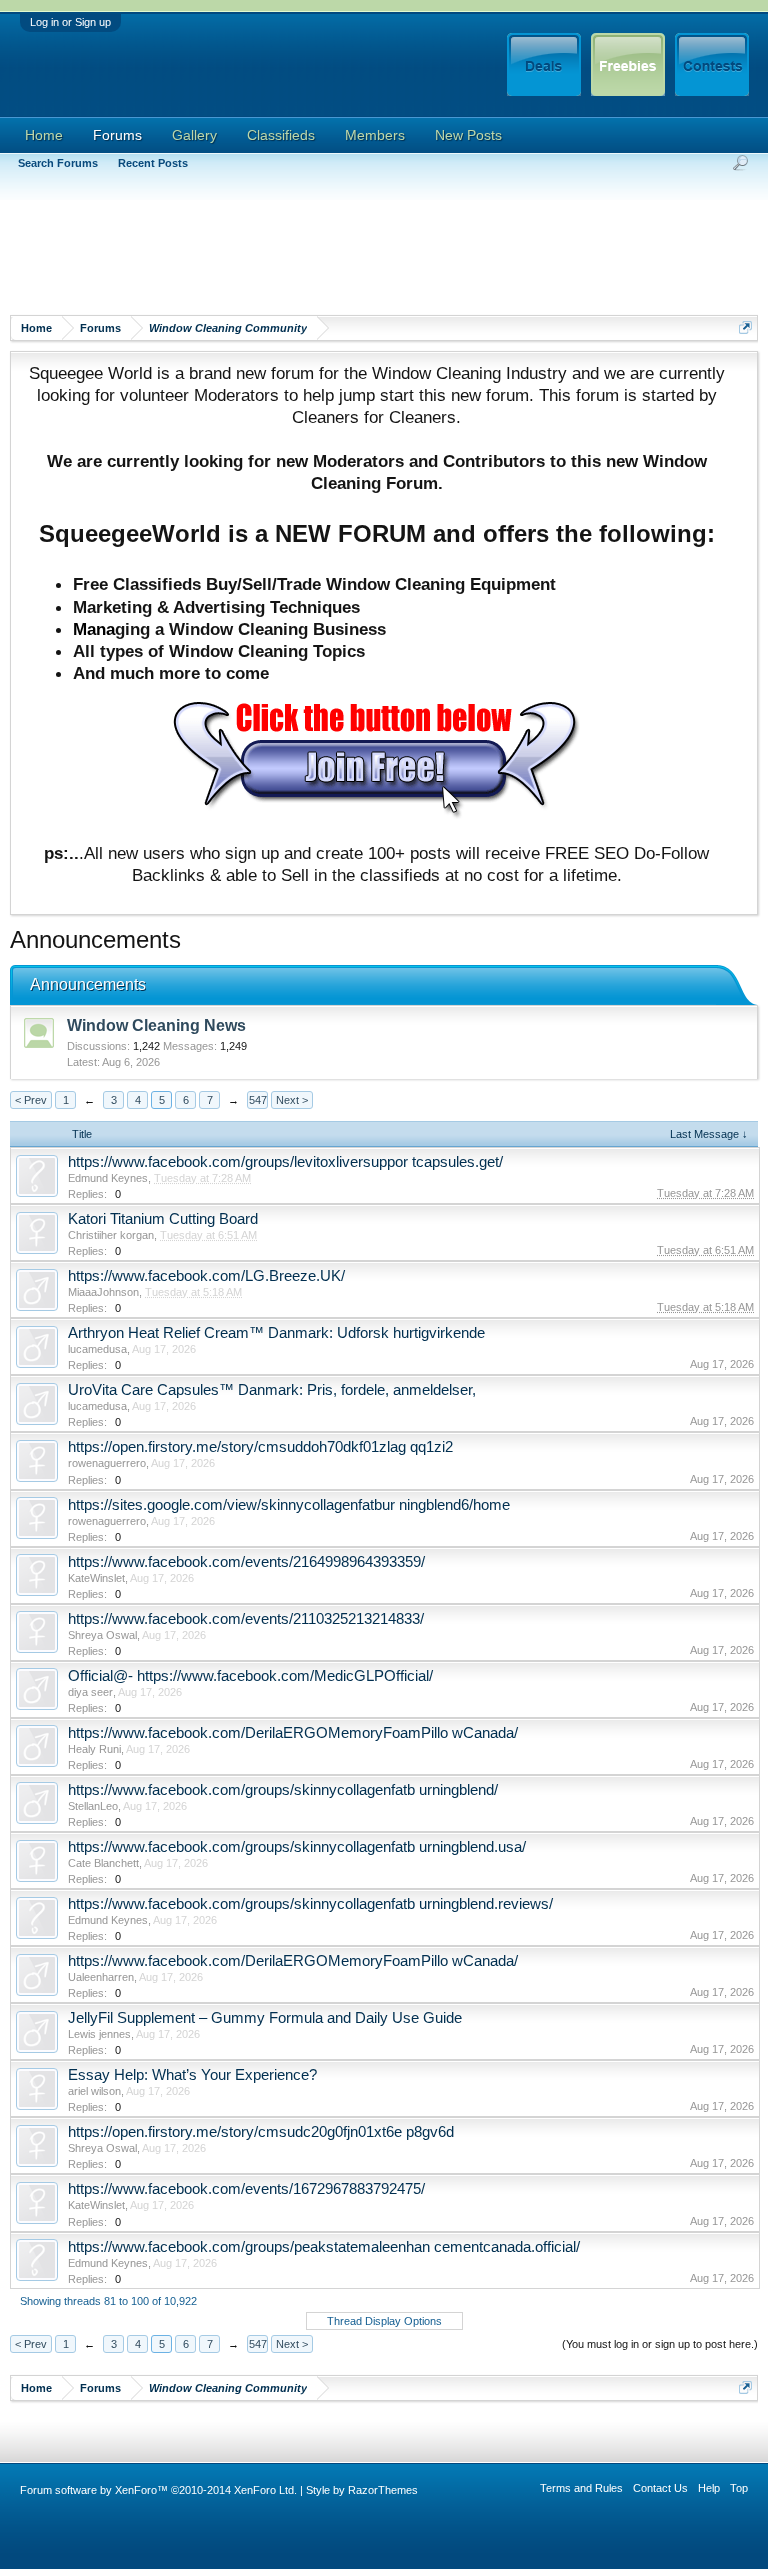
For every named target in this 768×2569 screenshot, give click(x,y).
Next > (292, 1100)
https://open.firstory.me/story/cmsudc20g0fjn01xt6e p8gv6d (261, 2132)
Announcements (88, 984)
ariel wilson (94, 2091)
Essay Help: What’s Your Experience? (192, 2075)
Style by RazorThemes (362, 2490)
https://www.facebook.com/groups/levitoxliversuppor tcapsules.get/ (285, 1162)
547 (258, 1100)
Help (709, 2488)
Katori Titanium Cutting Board (163, 1219)
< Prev (31, 1100)
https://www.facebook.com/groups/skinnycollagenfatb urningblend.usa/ (297, 1847)
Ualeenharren (101, 1977)
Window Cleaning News (156, 1025)
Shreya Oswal (102, 1635)
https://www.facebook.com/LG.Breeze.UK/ (206, 1276)
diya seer (90, 1692)
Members (375, 135)
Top (739, 2488)
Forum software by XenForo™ (158, 2490)
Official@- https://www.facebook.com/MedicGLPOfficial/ (250, 1676)
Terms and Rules (581, 2488)
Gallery (194, 135)
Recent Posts (153, 163)
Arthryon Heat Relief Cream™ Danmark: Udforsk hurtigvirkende (276, 1333)
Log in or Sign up (70, 22)
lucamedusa (97, 1349)
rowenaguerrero (107, 1463)
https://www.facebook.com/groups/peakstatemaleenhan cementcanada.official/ (324, 2247)
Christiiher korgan (111, 1235)
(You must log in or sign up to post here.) (660, 2344)
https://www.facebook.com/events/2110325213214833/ (246, 1619)
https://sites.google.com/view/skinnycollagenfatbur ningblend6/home (289, 1505)
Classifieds (281, 135)
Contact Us (660, 2488)
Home (44, 135)
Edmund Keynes (108, 1178)
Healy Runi (94, 1749)
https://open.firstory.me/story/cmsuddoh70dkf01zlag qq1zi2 (260, 1447)
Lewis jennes (99, 2034)
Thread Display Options (384, 2321)
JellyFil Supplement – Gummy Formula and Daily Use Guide (265, 2018)
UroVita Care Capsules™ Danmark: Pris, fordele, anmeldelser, (272, 1390)
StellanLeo (93, 1806)
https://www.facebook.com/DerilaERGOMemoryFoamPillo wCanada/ (293, 1733)
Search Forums (58, 163)
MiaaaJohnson (103, 1292)
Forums (117, 135)
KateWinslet (96, 1578)
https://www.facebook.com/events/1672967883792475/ (246, 2189)
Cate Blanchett (103, 1863)
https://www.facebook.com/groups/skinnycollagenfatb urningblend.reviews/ (310, 1904)
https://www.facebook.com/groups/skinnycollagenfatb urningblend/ (283, 1790)
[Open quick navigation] (745, 327)
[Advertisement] (374, 255)
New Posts (468, 135)
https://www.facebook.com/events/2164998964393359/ (246, 1562)
